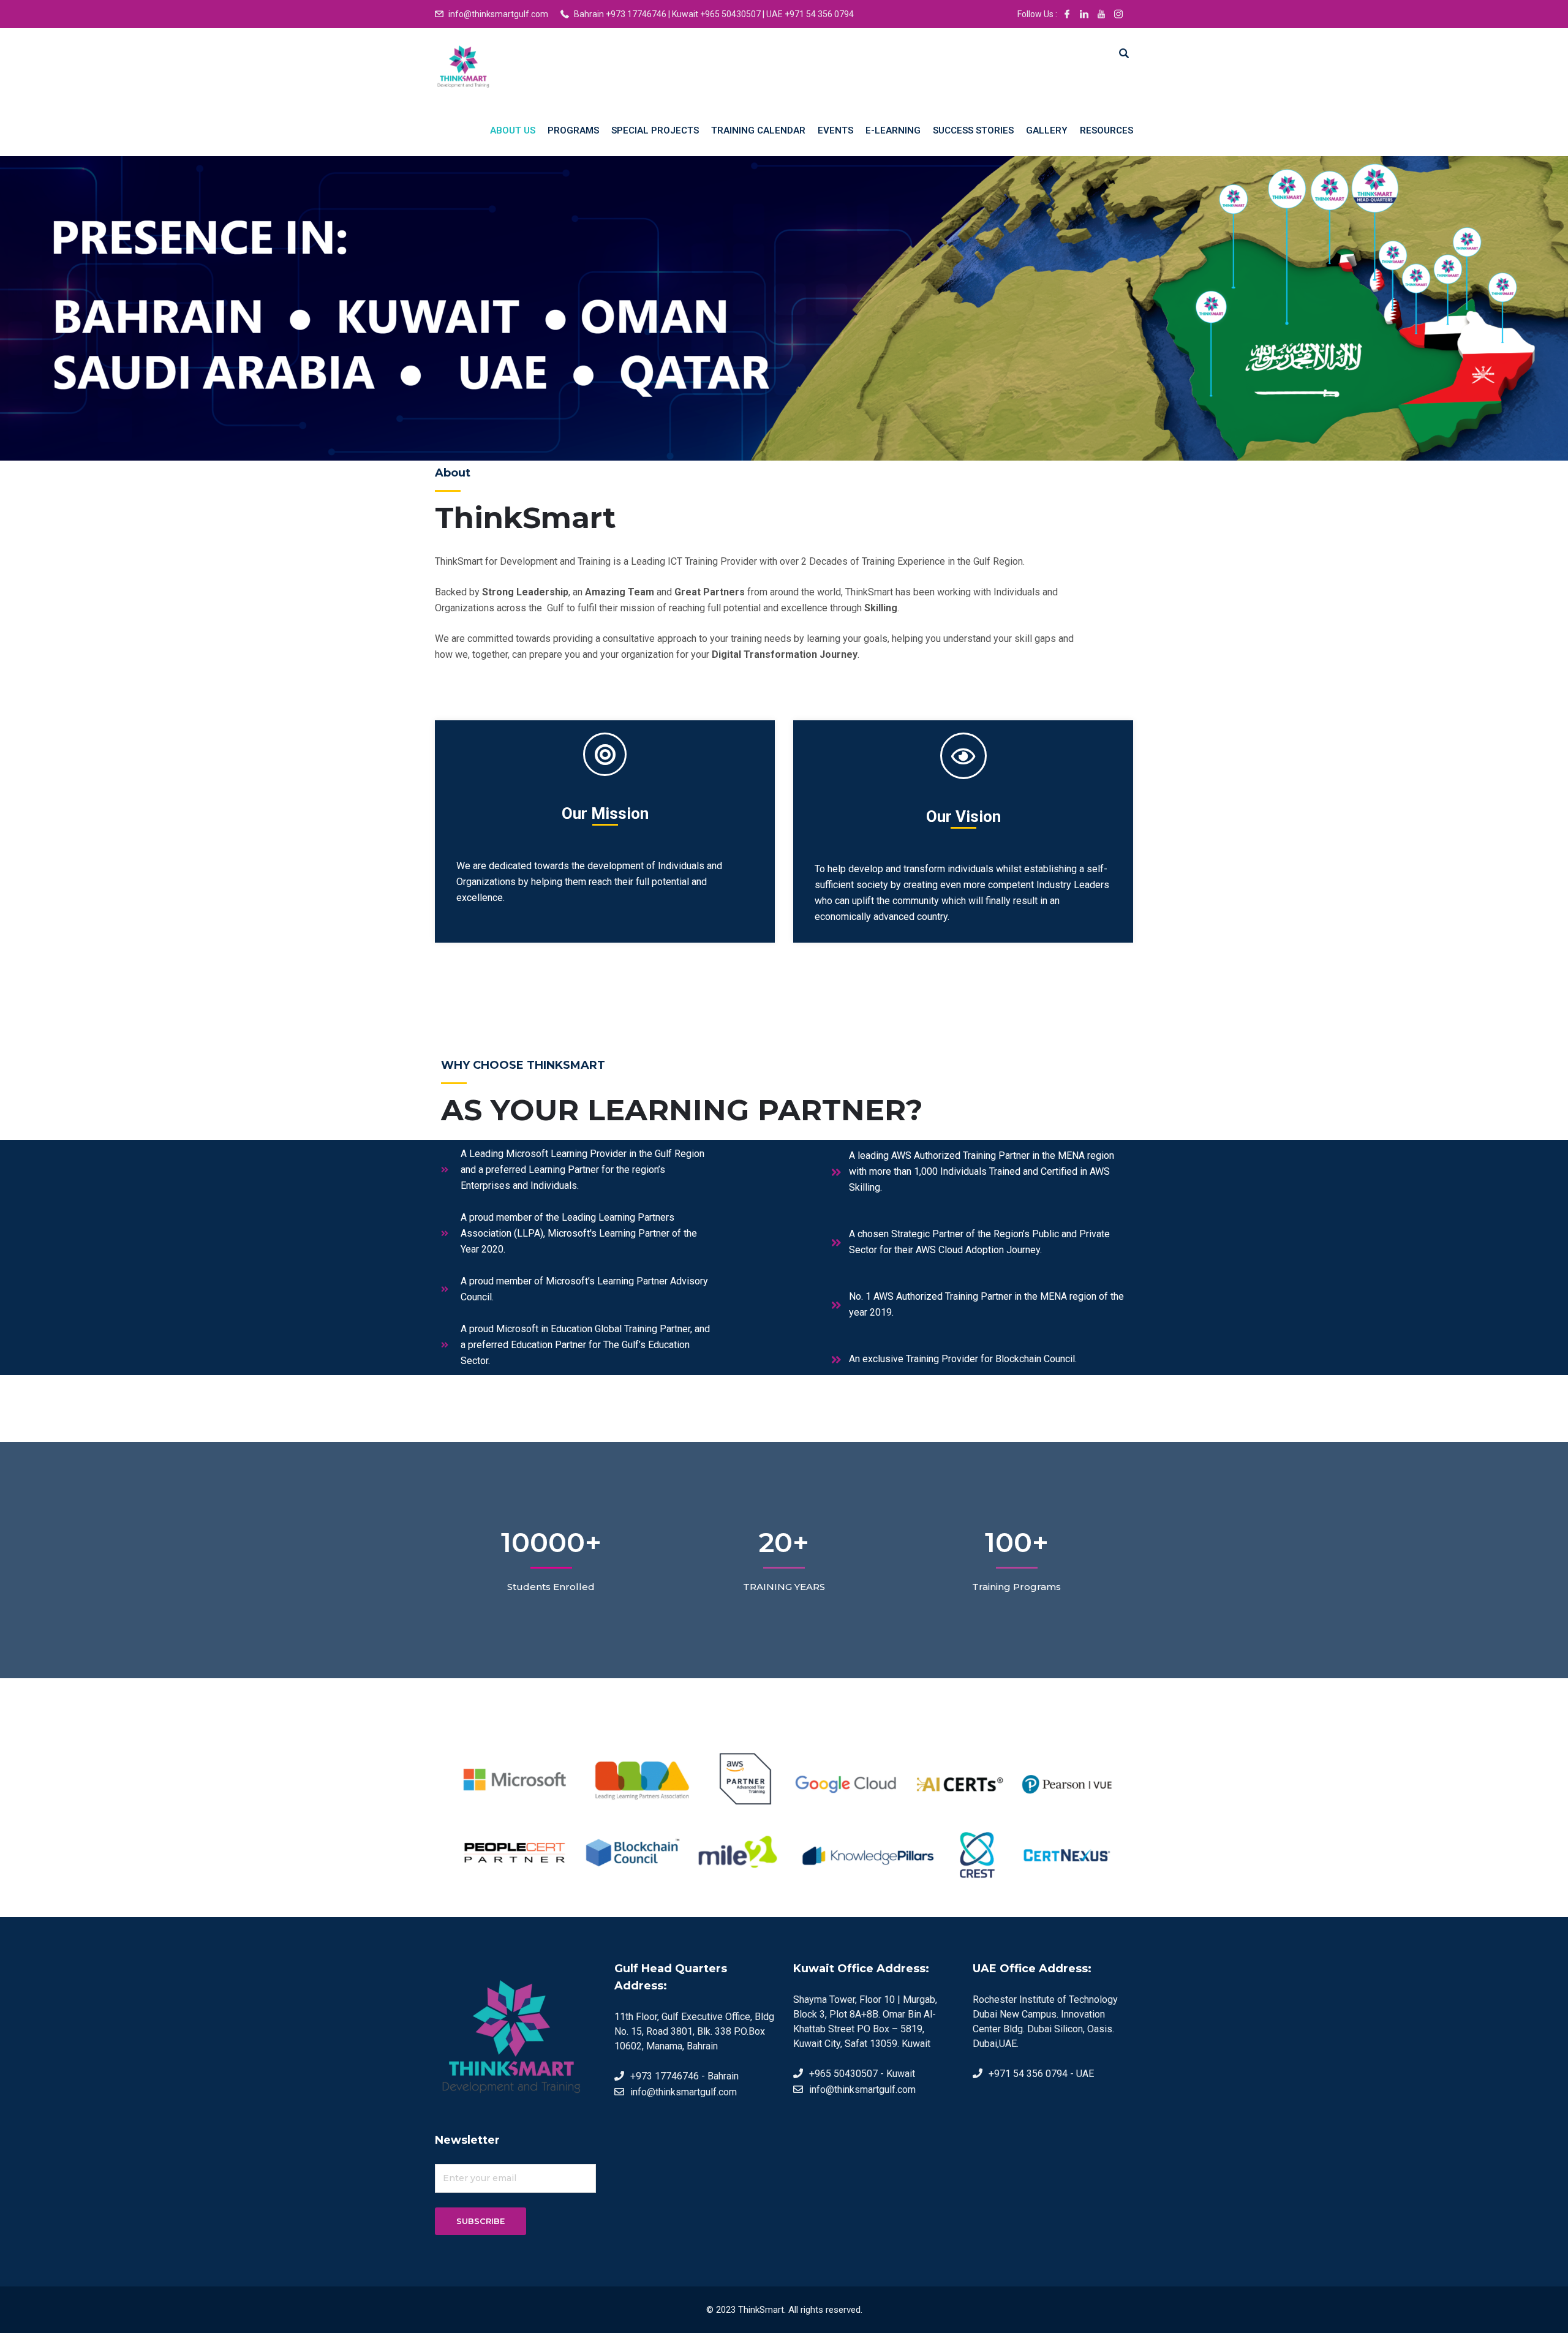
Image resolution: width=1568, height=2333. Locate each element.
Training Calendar (758, 130)
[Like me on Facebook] (1067, 14)
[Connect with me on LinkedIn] (1084, 14)
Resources (1106, 130)
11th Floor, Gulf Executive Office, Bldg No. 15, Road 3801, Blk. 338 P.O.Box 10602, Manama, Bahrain (694, 2031)
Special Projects (655, 130)
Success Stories (973, 130)
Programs (573, 130)
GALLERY (1047, 130)
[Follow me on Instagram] (1118, 14)
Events (835, 130)
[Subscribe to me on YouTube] (1101, 14)
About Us (513, 130)
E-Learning (893, 130)
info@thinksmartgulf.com (498, 14)
